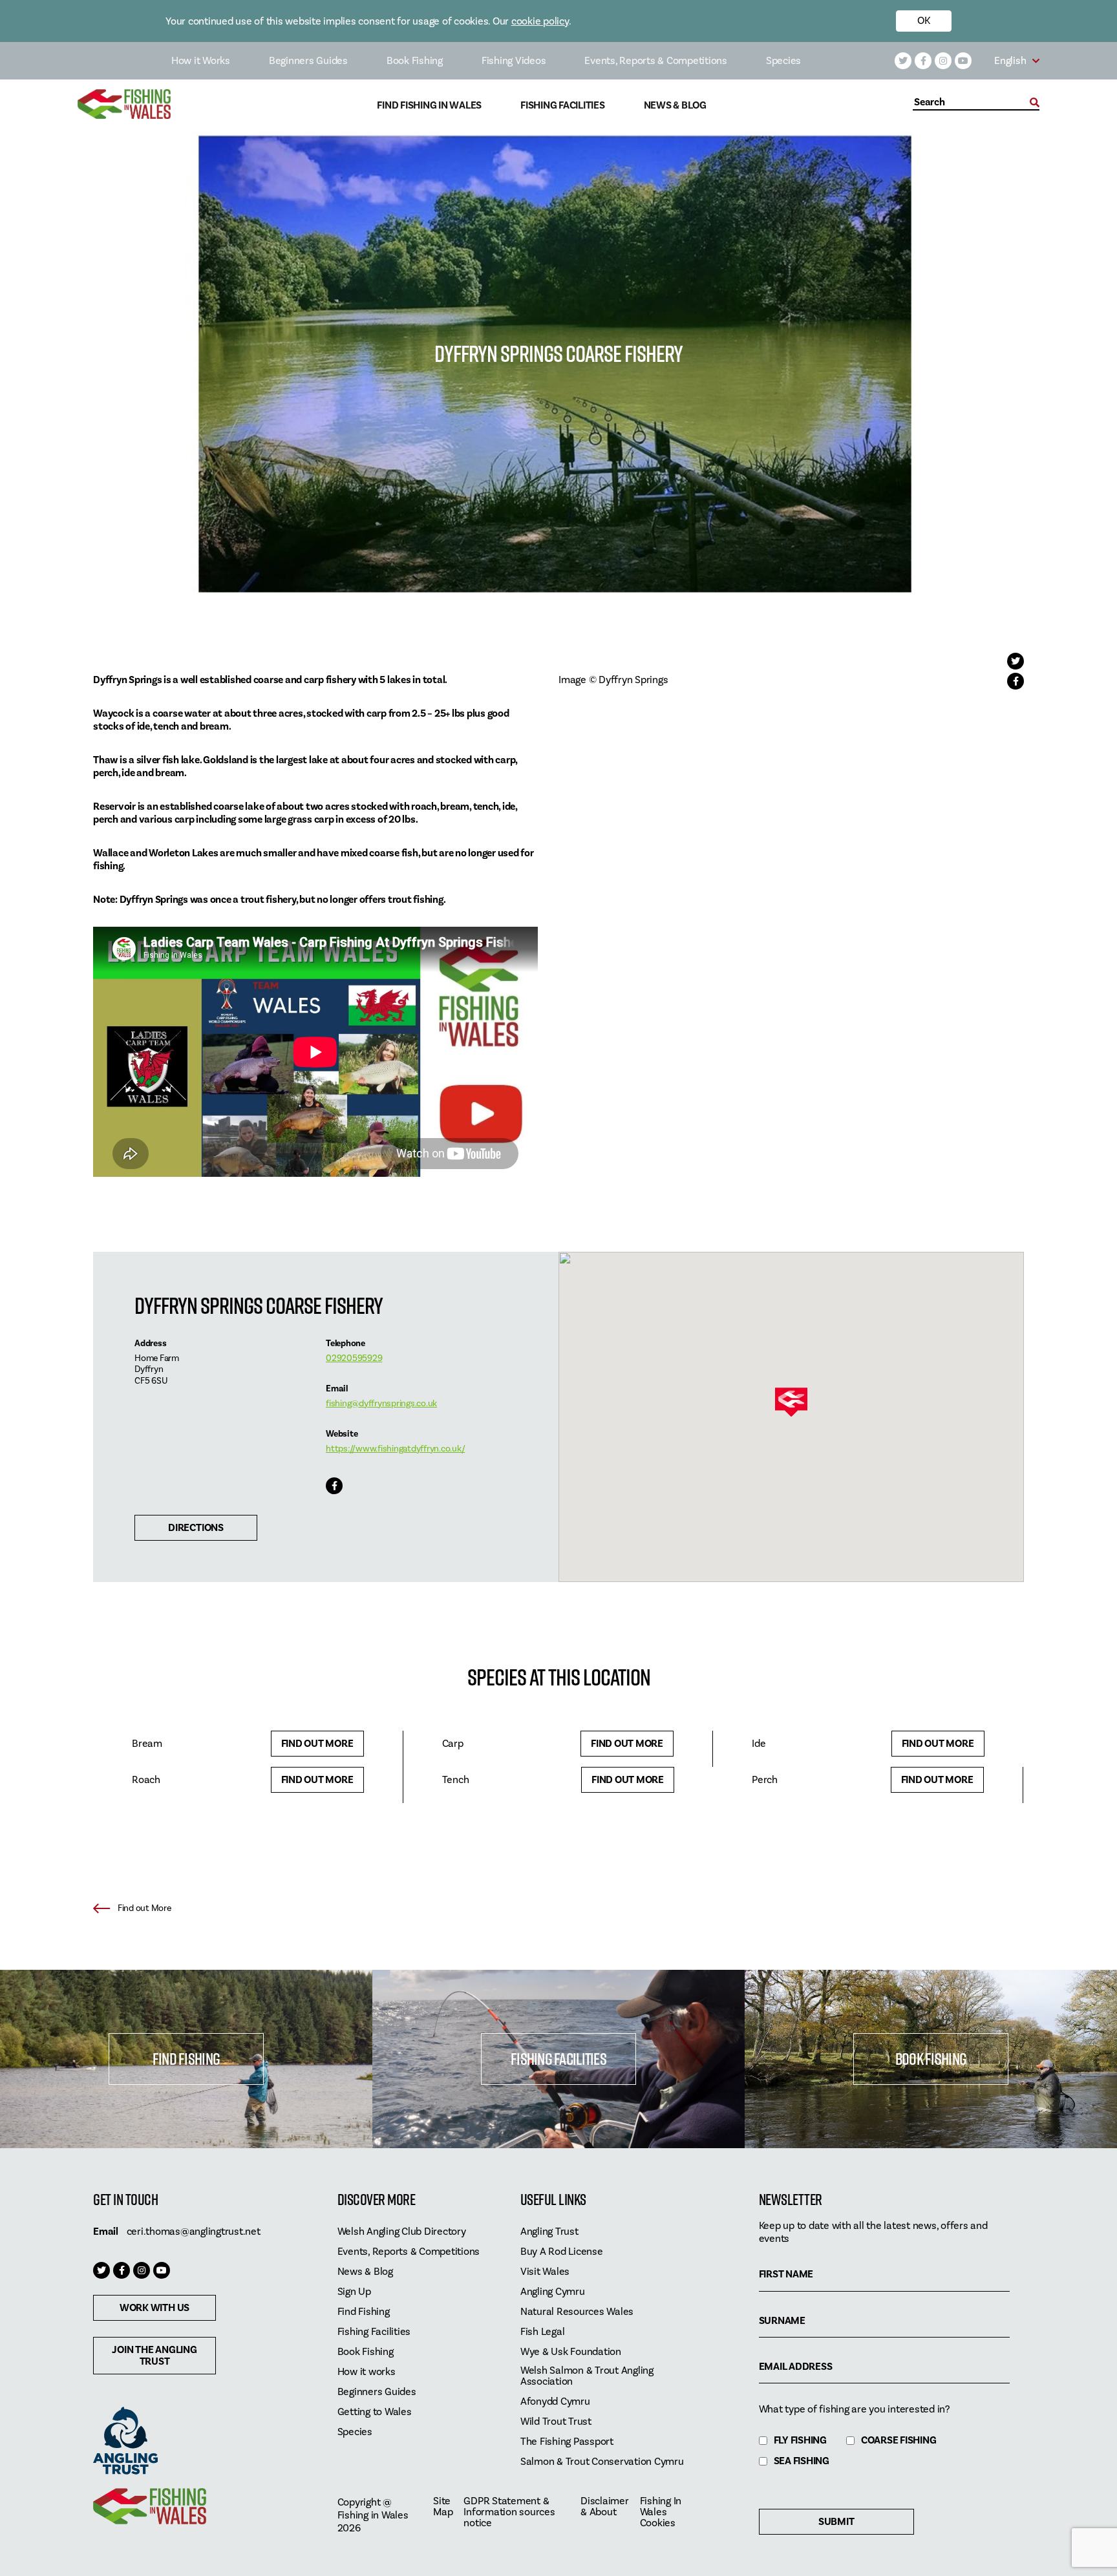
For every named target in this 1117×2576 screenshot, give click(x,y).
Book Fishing (415, 61)
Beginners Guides (308, 61)
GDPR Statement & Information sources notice (509, 2512)
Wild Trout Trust (556, 2422)
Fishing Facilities (563, 106)
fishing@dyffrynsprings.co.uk (381, 1404)
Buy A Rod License (562, 2252)
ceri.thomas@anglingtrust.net (194, 2232)
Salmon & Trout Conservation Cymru (602, 2462)
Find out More (317, 1744)
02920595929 (354, 1358)
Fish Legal (543, 2332)
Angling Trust (549, 2232)
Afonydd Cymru (555, 2402)
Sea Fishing (802, 2461)
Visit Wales (545, 2272)
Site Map (443, 2507)
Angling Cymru (553, 2292)
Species (783, 61)
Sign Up (354, 2292)
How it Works (201, 61)
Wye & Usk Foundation (571, 2352)
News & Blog (675, 106)
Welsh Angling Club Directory (402, 2232)
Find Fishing (186, 2059)
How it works (367, 2372)
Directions (196, 1528)
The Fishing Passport (567, 2442)
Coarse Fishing (899, 2441)
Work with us (154, 2308)
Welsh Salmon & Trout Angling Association (587, 2376)
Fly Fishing (800, 2441)
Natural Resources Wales (577, 2312)
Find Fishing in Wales (429, 106)
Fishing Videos (514, 61)
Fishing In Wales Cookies (661, 2512)
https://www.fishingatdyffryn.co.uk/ (395, 1449)
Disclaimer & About (605, 2507)
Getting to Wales (375, 2412)
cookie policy (540, 21)
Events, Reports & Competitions (656, 61)
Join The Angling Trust (154, 2356)
